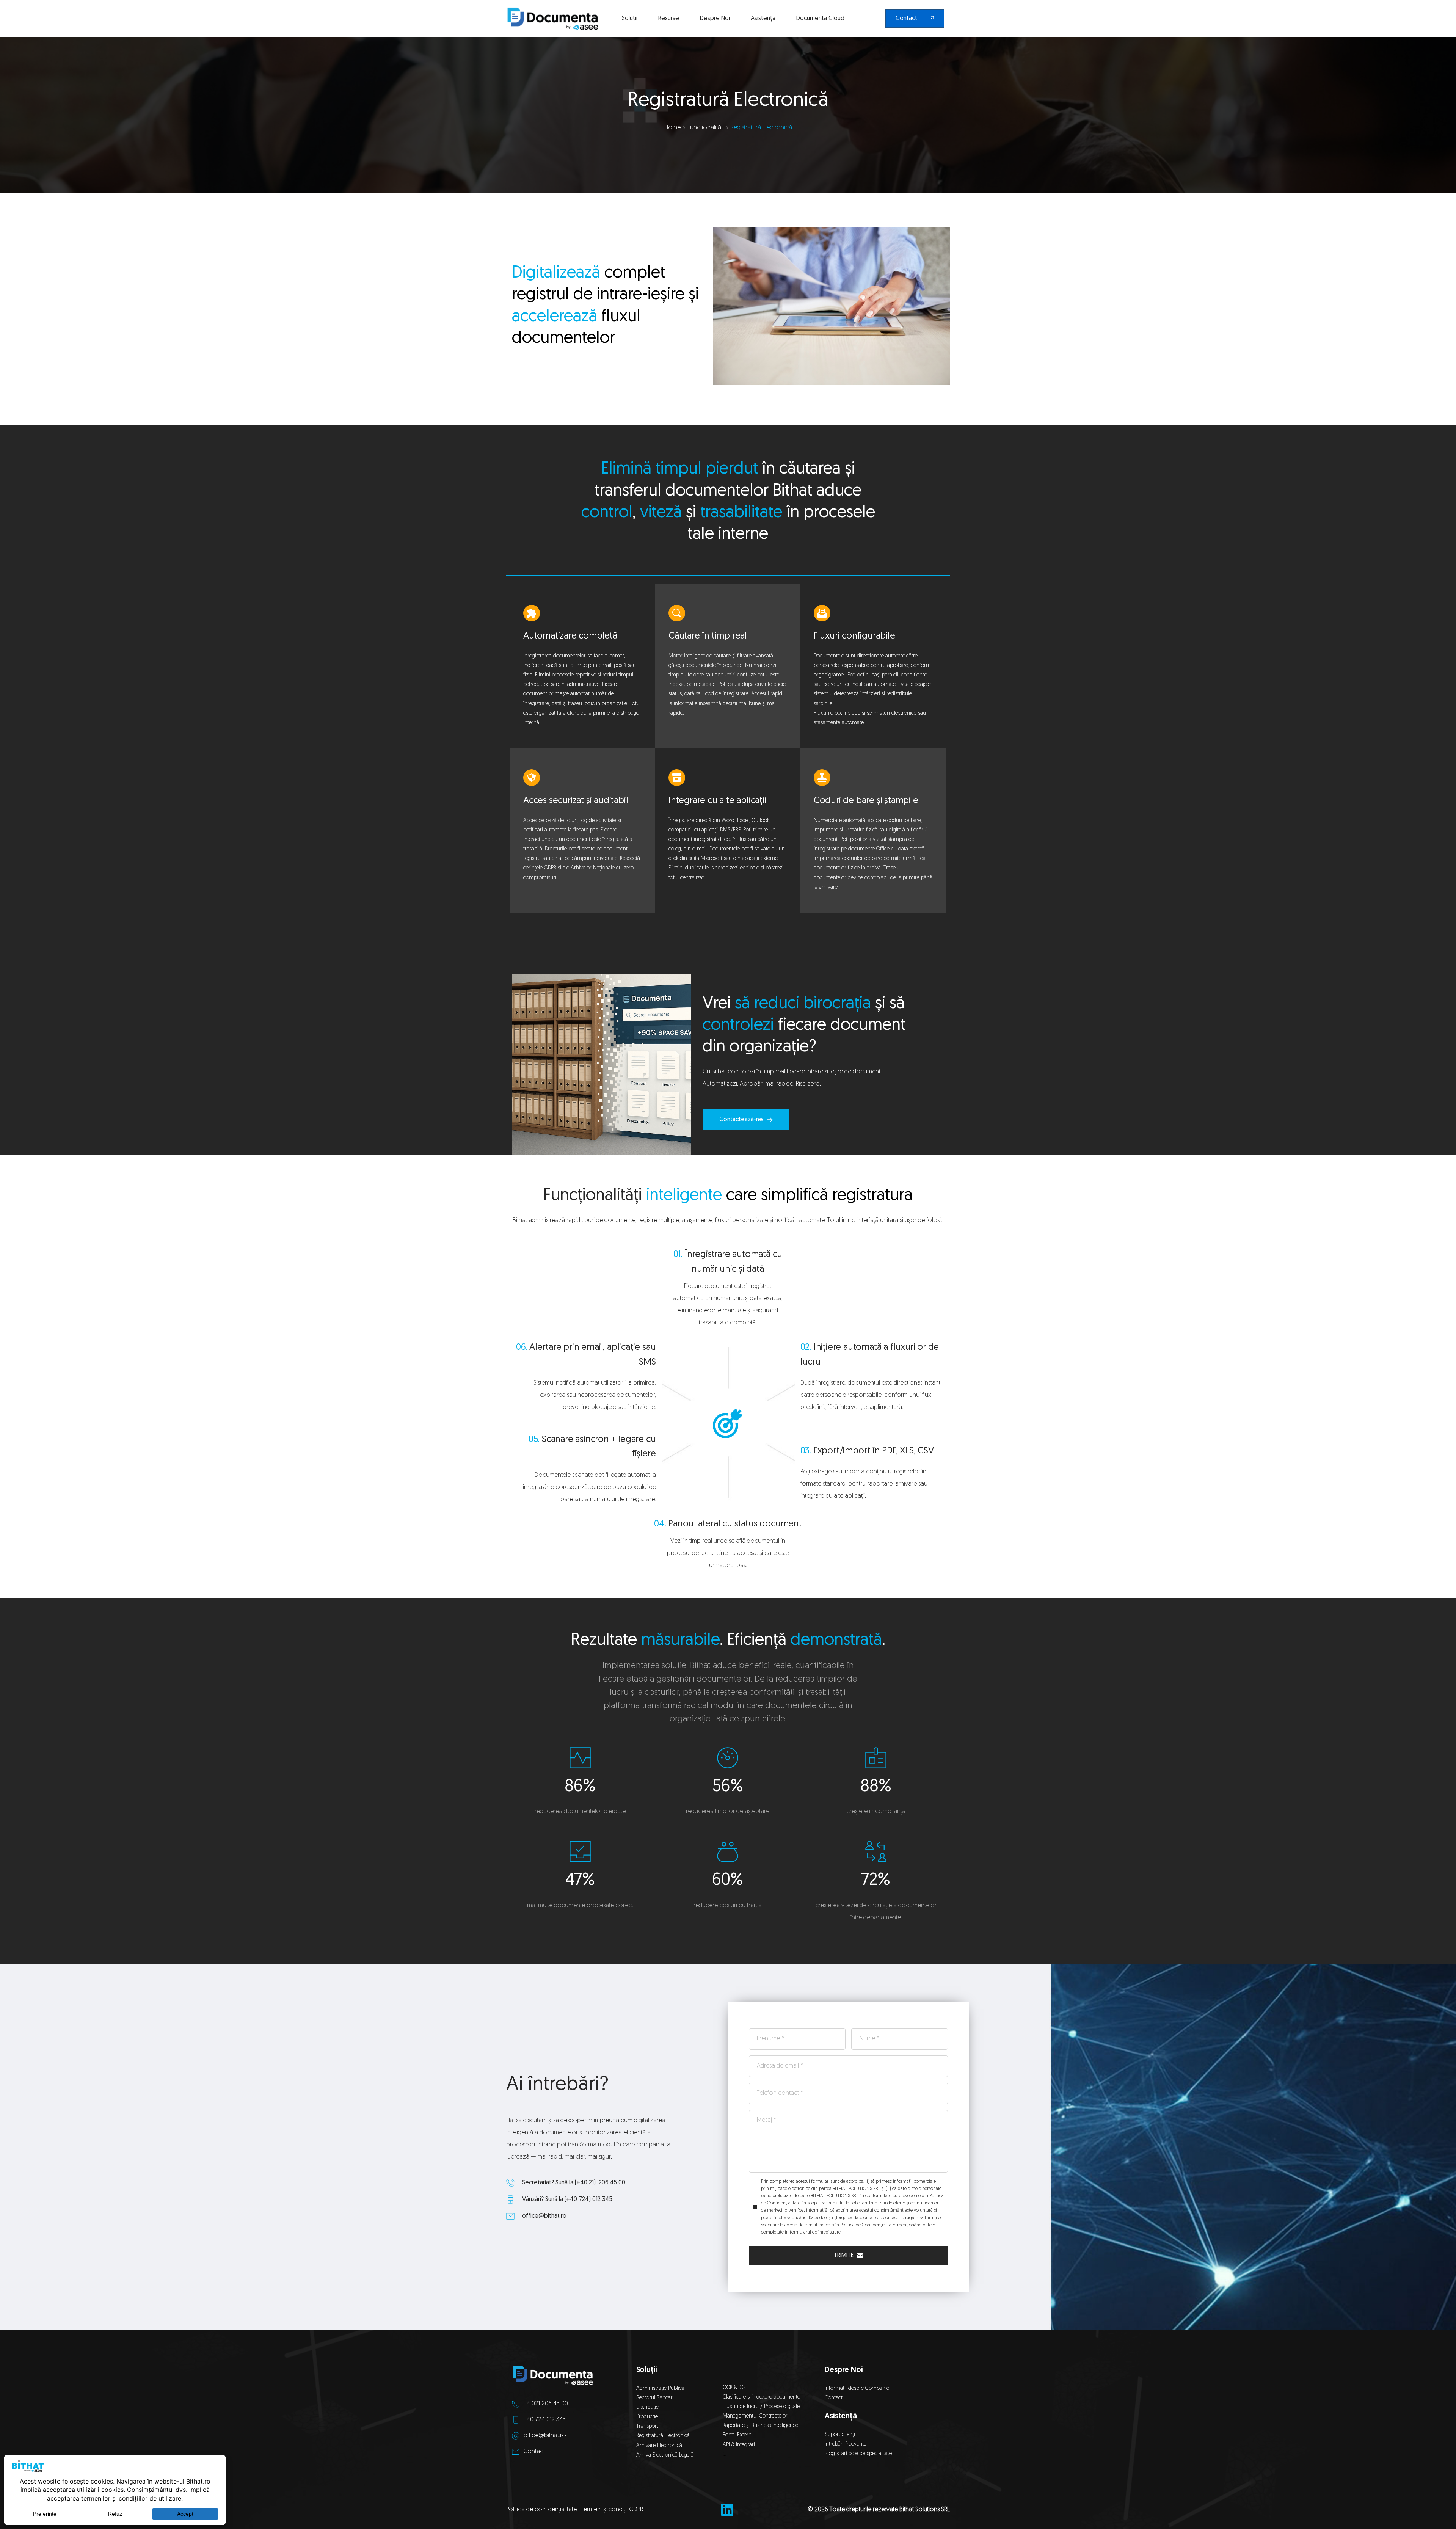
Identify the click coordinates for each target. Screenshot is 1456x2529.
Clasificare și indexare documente (761, 2397)
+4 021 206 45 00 (546, 2404)
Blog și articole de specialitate (859, 2454)
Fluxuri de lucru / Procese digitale (761, 2407)
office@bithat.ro (545, 2436)
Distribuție (647, 2407)
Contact (534, 2452)
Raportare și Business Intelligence (760, 2426)
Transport (647, 2426)
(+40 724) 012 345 (588, 2200)
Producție (647, 2417)
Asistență (841, 2416)
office (530, 2216)
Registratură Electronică (663, 2436)
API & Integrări (740, 2445)
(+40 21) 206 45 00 (600, 2183)
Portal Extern (737, 2435)
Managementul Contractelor (755, 2416)
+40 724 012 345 (544, 2420)
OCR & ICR (734, 2388)
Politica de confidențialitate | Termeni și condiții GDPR (575, 2510)
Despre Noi (844, 2370)
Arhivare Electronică (659, 2446)
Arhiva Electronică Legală (665, 2455)
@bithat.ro (552, 2216)
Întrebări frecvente (846, 2444)
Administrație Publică (660, 2389)
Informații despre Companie (857, 2389)
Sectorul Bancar (654, 2398)
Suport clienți (840, 2435)
